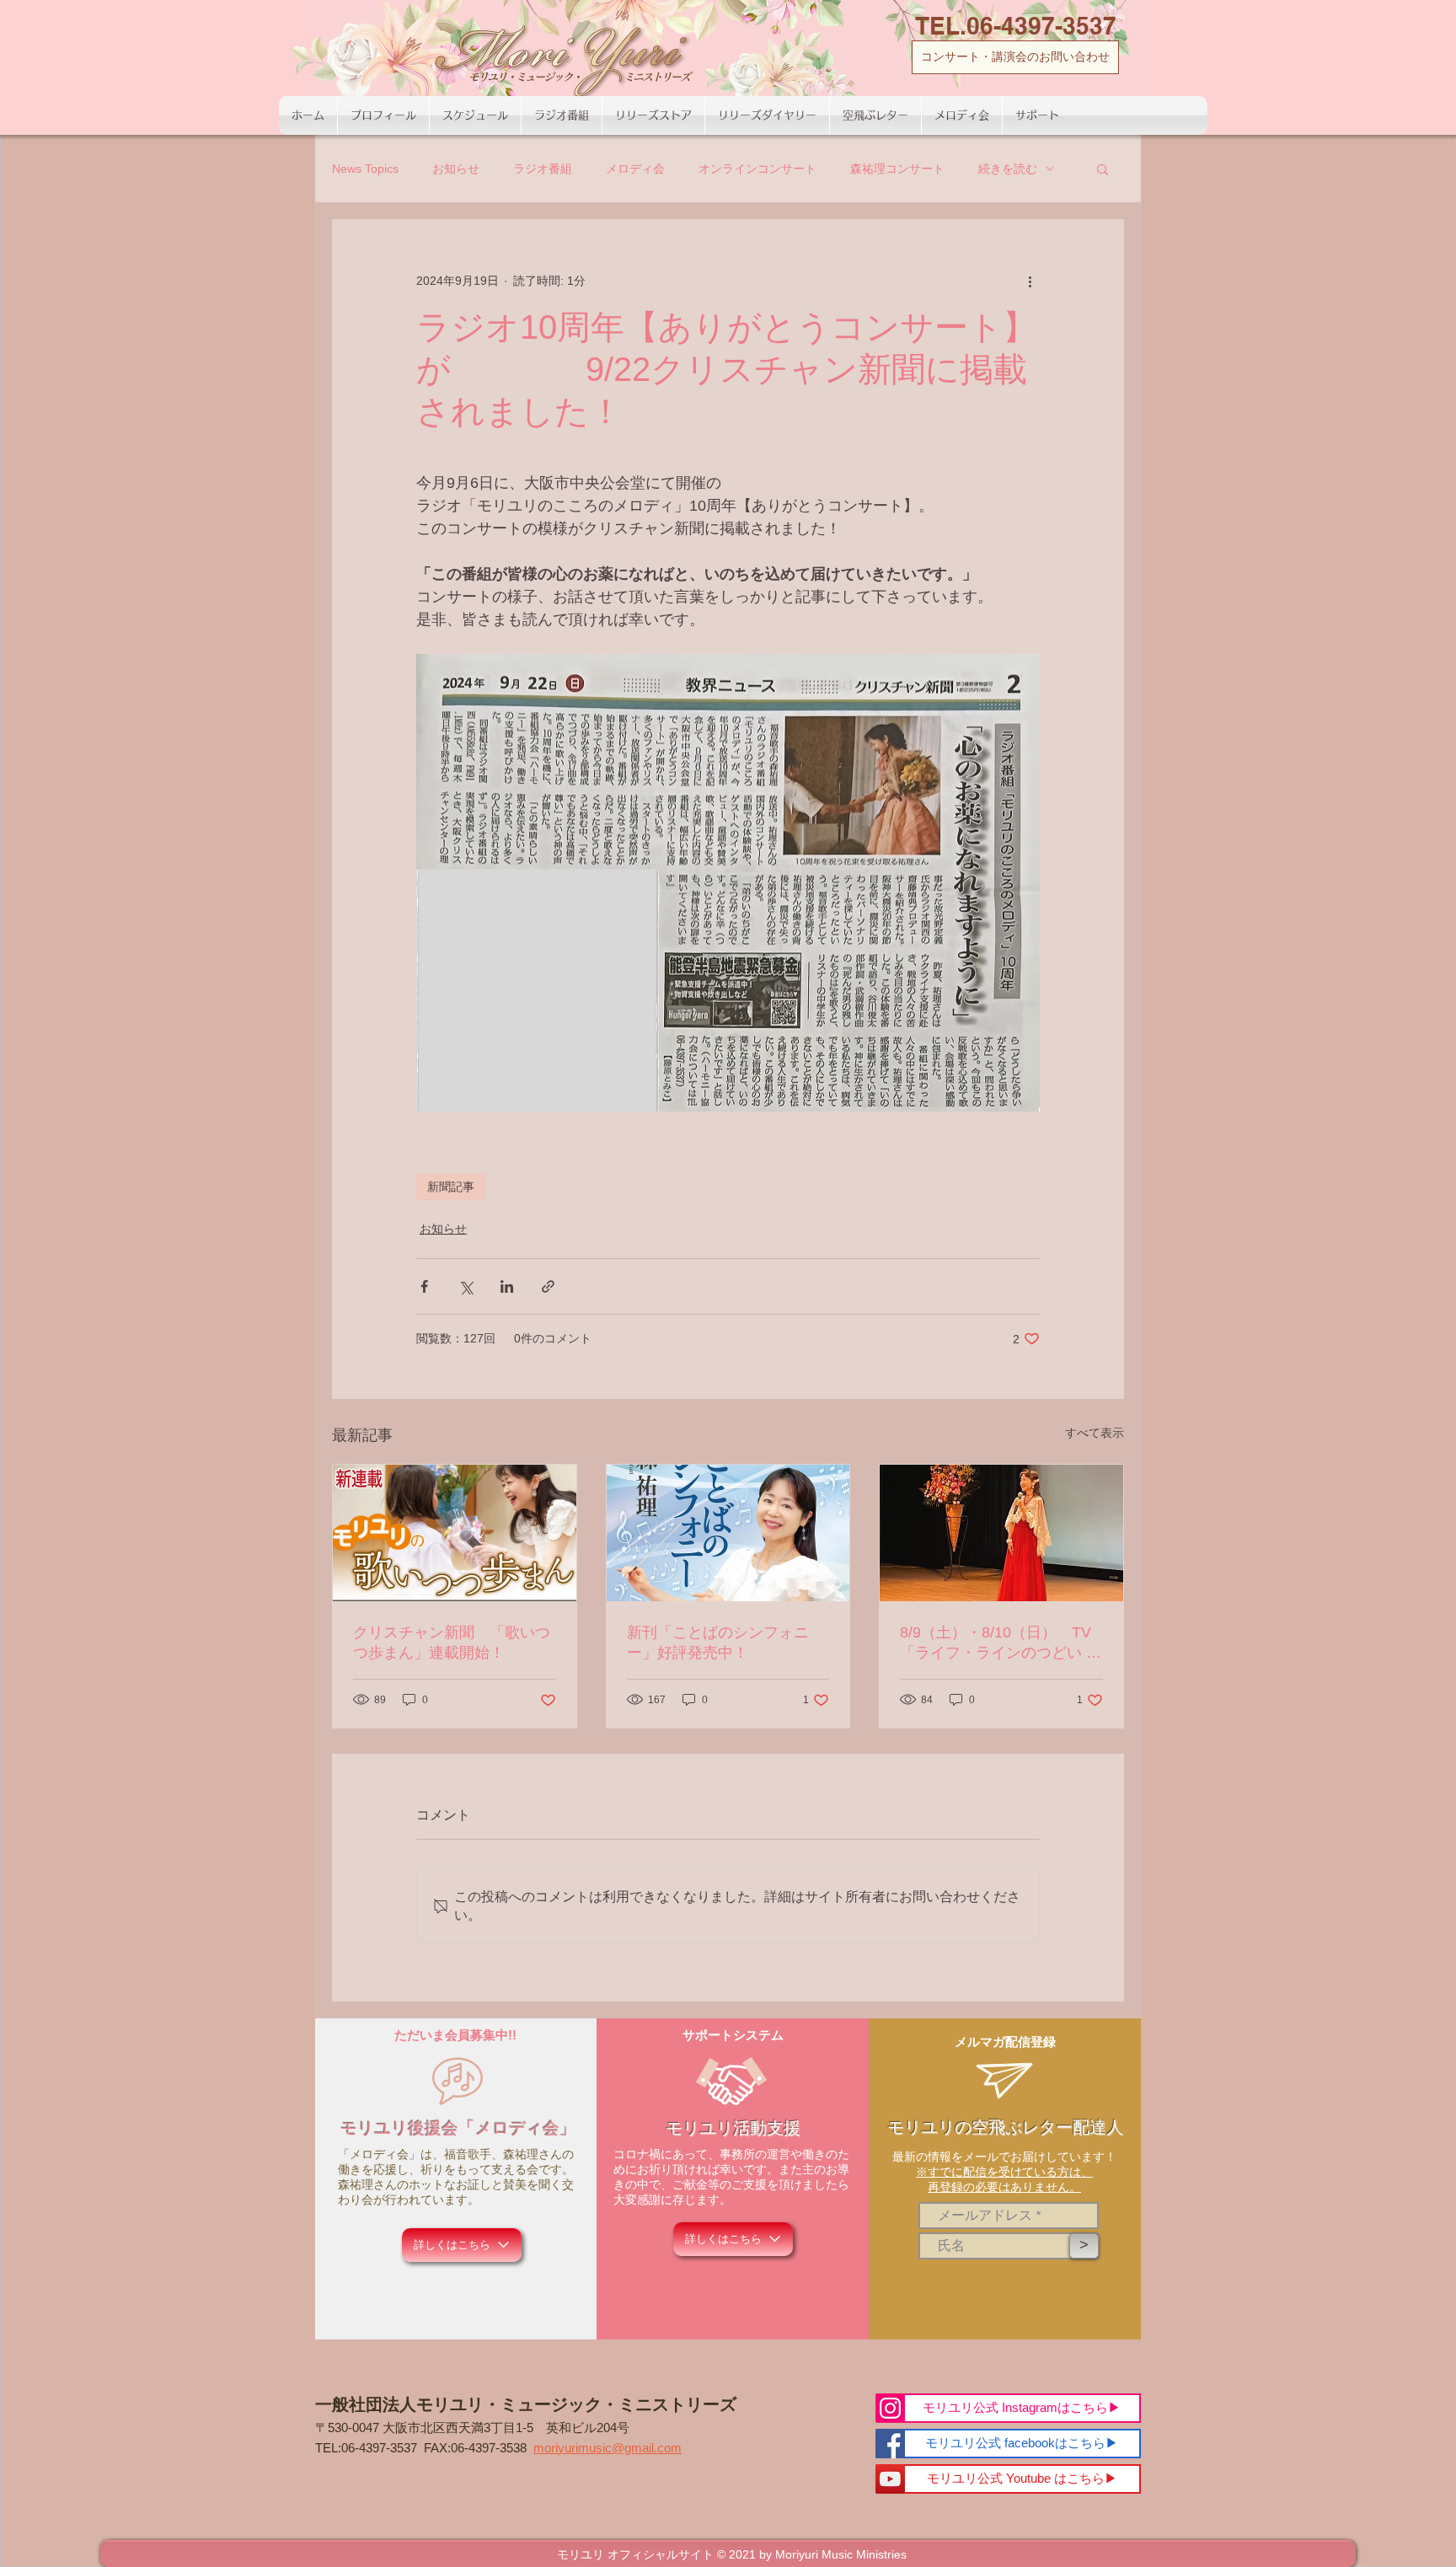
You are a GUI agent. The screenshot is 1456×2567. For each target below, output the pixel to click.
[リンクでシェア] (548, 1286)
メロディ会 (635, 169)
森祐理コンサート (897, 169)
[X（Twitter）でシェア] (466, 1286)
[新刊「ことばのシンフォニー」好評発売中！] (728, 1533)
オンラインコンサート (757, 169)
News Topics (365, 169)
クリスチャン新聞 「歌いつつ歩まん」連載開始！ (452, 1643)
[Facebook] (890, 2444)
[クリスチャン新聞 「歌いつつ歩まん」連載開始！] (455, 1533)
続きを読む (1008, 169)
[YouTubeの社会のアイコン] (890, 2479)
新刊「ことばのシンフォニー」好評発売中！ (718, 1643)
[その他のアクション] (1030, 281)
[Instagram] (890, 2408)
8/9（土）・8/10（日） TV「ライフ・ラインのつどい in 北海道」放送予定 (999, 1643)
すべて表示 (1095, 1433)
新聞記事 (451, 1187)
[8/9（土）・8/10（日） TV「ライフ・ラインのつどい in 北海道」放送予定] (1001, 1533)
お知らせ (456, 169)
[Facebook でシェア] (424, 1286)
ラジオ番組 (543, 169)
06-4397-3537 (379, 2448)
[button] (1103, 169)
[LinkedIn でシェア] (507, 1286)
